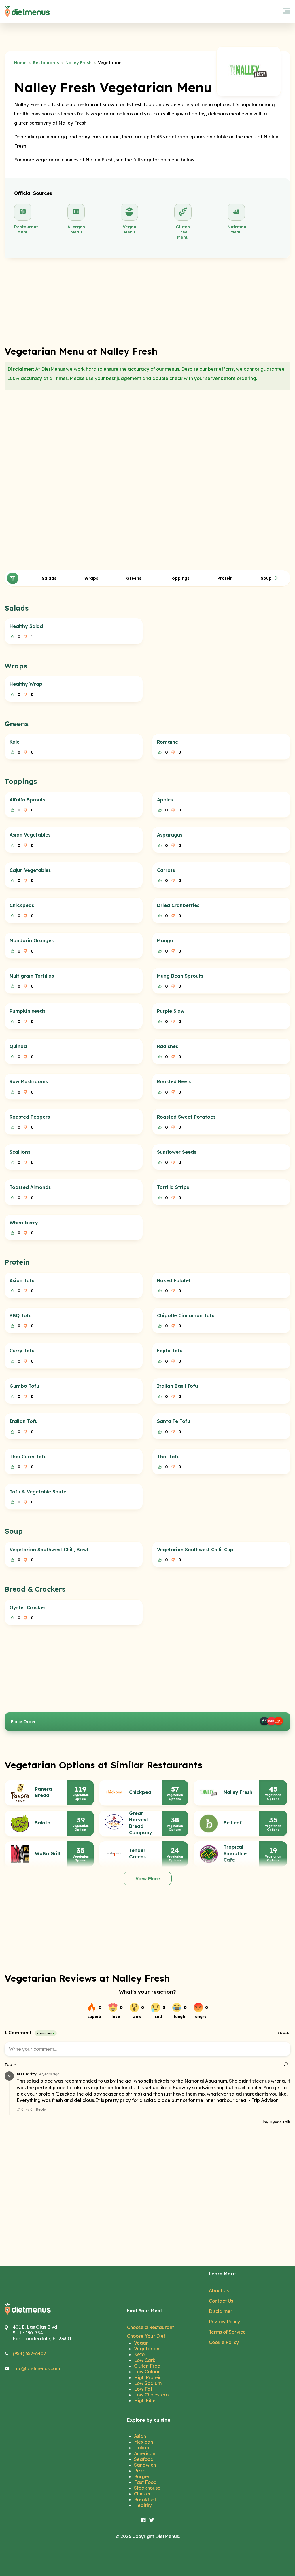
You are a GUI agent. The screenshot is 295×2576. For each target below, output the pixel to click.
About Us (219, 2290)
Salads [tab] (49, 578)
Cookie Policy (224, 2342)
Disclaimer (221, 2311)
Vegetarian (147, 2349)
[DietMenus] (27, 12)
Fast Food (145, 2482)
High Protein (148, 2377)
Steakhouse (147, 2488)
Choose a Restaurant (151, 2327)
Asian (140, 2436)
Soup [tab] (266, 578)
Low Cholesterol (152, 2395)
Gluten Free (147, 2366)
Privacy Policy (224, 2322)
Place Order (23, 1722)
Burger (142, 2476)
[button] (277, 578)
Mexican (143, 2442)
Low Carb (145, 2360)
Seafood (144, 2459)
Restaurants (46, 63)
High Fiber (146, 2400)
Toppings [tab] (179, 578)
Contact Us (221, 2301)
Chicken (143, 2494)
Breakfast (145, 2499)
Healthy (143, 2505)
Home (20, 63)
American (145, 2453)
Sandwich (145, 2465)
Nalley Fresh (79, 63)
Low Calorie (147, 2372)
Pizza (140, 2471)
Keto (139, 2354)
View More (148, 1879)
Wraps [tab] (91, 578)
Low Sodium (148, 2383)
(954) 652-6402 (29, 2353)
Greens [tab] (134, 578)
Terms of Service (227, 2332)
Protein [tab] (225, 578)
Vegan (141, 2343)
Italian (141, 2448)
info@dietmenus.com (37, 2368)
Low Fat (143, 2389)
